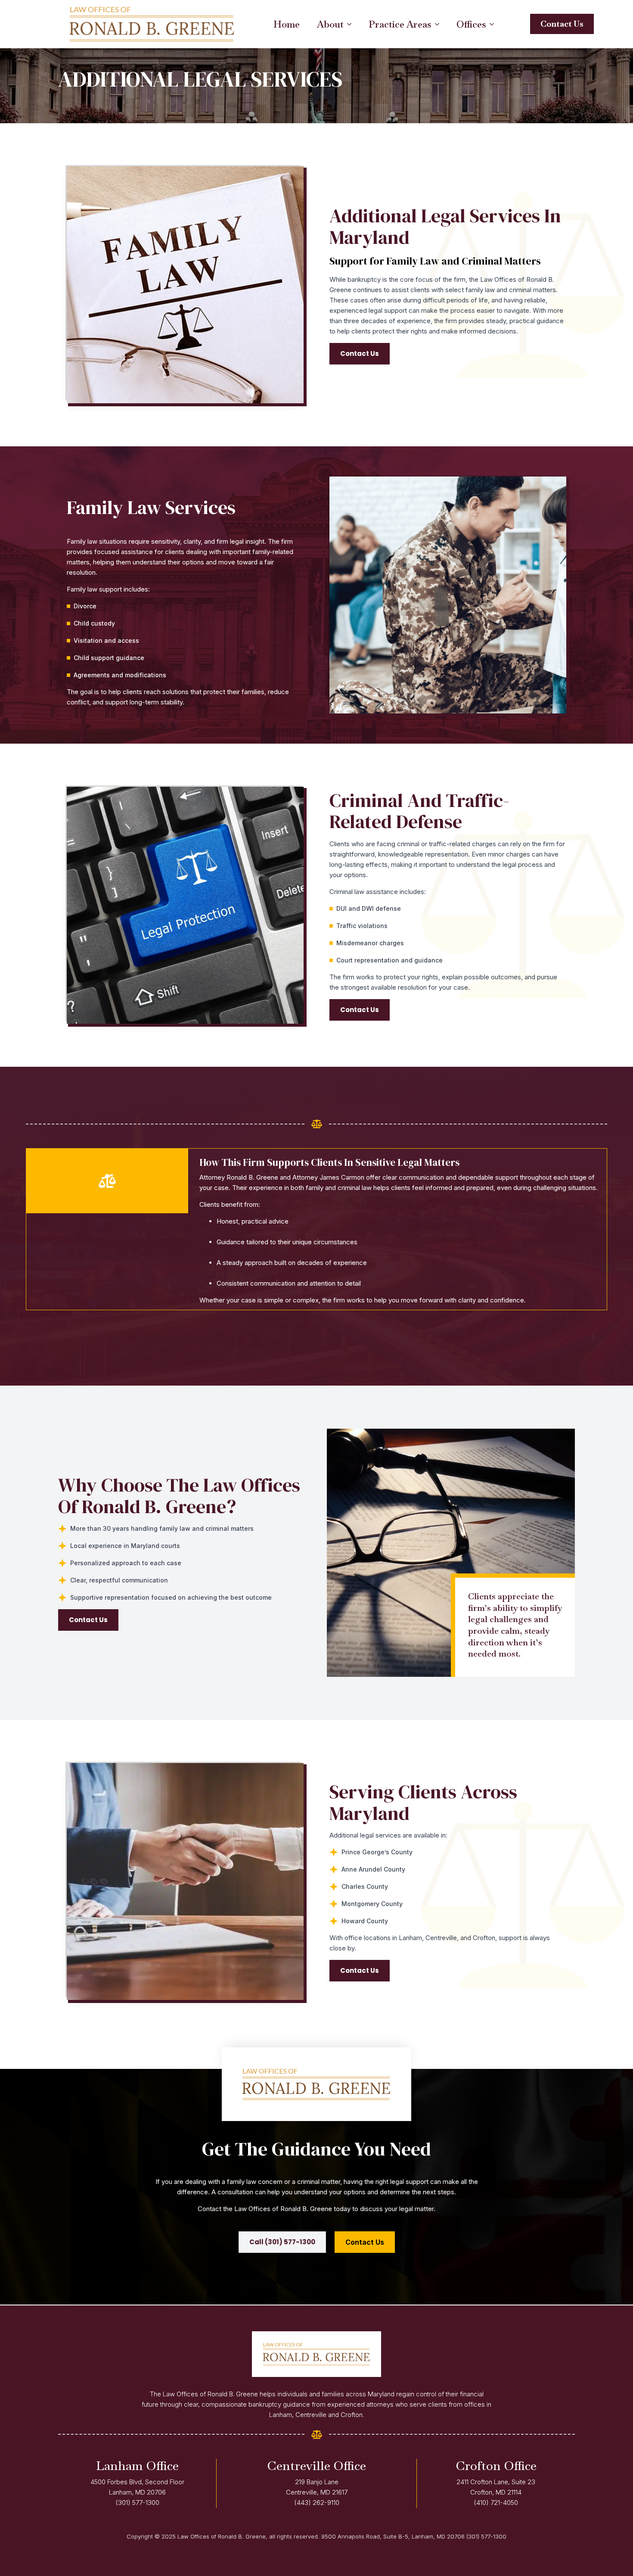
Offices (471, 24)
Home (287, 24)
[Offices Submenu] (494, 24)
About (330, 24)
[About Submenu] (352, 24)
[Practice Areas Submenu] (440, 24)
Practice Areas (400, 24)
